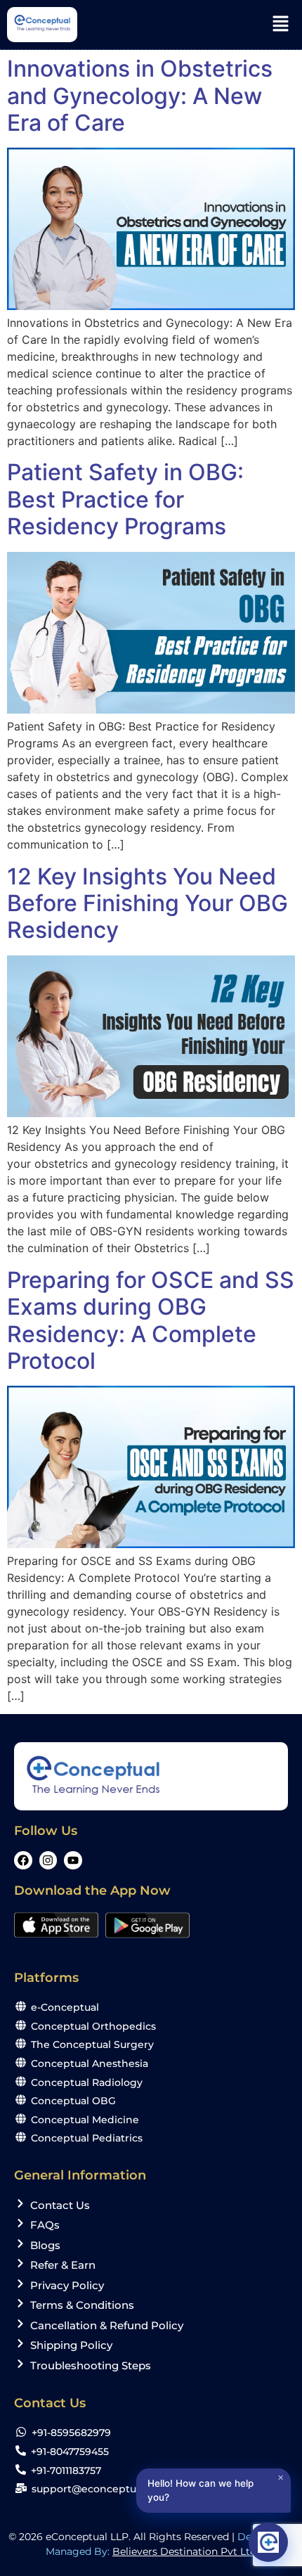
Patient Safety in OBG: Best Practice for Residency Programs (125, 499)
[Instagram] (48, 1860)
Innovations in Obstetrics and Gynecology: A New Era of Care (140, 96)
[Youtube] (73, 1860)
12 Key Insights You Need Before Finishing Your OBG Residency (147, 903)
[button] (281, 24)
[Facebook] (23, 1860)
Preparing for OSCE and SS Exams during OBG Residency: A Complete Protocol (151, 1320)
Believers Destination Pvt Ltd (184, 2551)
